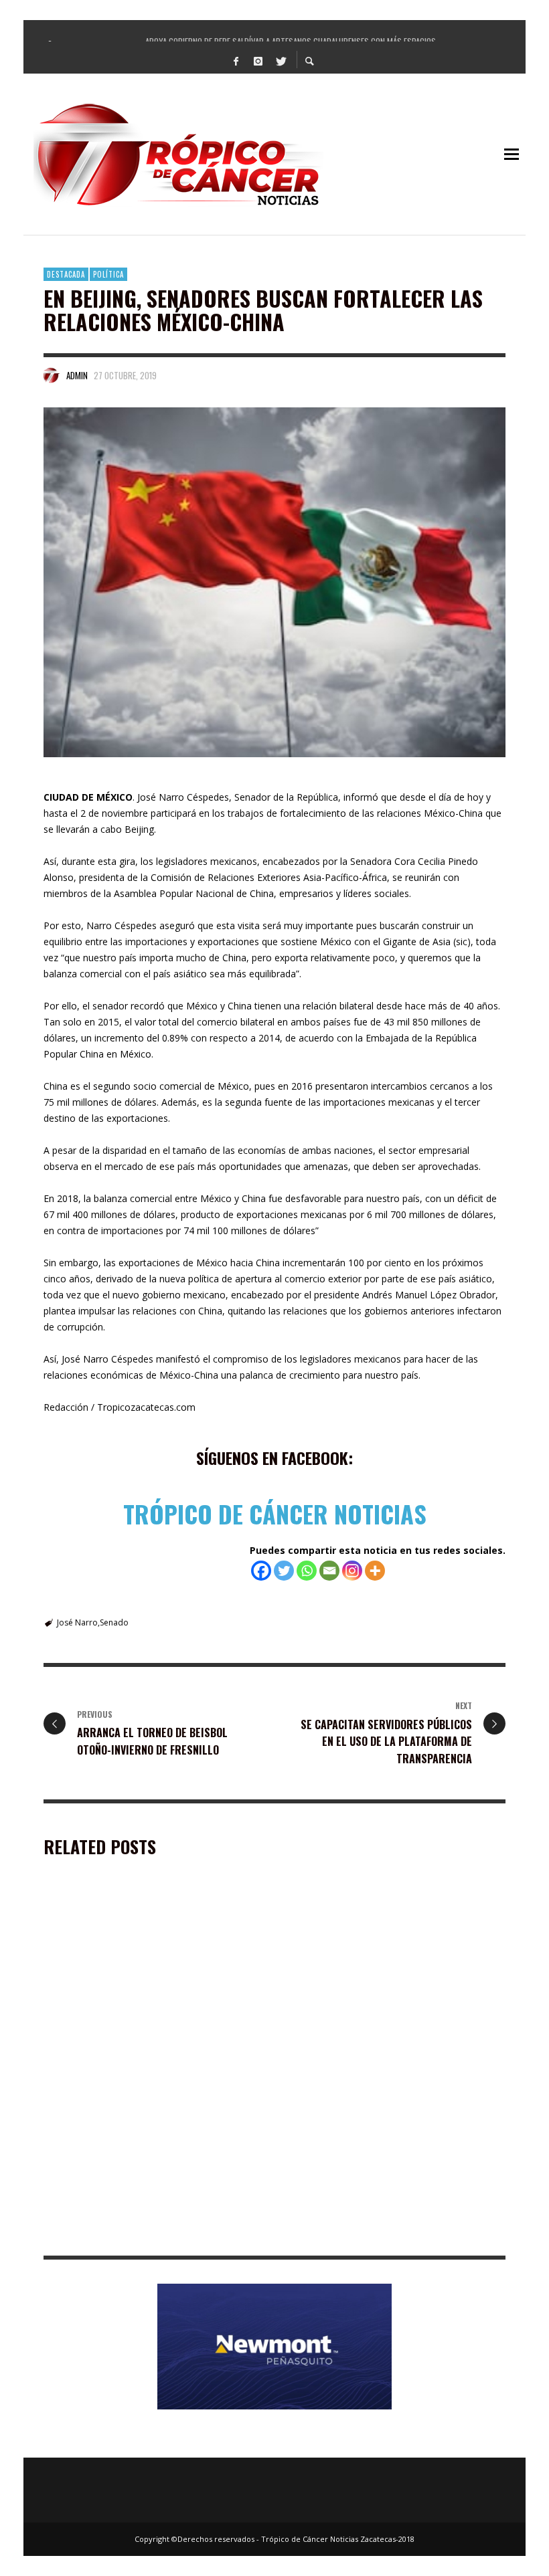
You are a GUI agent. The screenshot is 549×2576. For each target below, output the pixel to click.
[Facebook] (236, 60)
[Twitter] (281, 60)
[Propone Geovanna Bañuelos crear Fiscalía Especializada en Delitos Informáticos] (133, 2155)
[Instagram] (258, 60)
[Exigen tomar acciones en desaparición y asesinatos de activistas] (133, 1977)
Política (108, 274)
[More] (375, 1571)
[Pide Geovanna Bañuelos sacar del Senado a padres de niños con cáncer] (374, 2155)
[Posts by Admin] (52, 375)
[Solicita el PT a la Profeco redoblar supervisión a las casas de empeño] (374, 1977)
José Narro (77, 1622)
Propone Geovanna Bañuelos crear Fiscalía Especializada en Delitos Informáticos (143, 2235)
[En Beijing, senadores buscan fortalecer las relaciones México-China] (274, 582)
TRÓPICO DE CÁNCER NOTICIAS (275, 1513)
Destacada (66, 274)
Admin (77, 375)
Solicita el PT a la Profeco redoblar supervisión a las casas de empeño (371, 2059)
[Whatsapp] (307, 1571)
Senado (114, 1622)
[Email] (329, 1571)
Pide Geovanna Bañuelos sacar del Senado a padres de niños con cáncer (384, 2235)
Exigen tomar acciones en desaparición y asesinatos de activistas (136, 2059)
